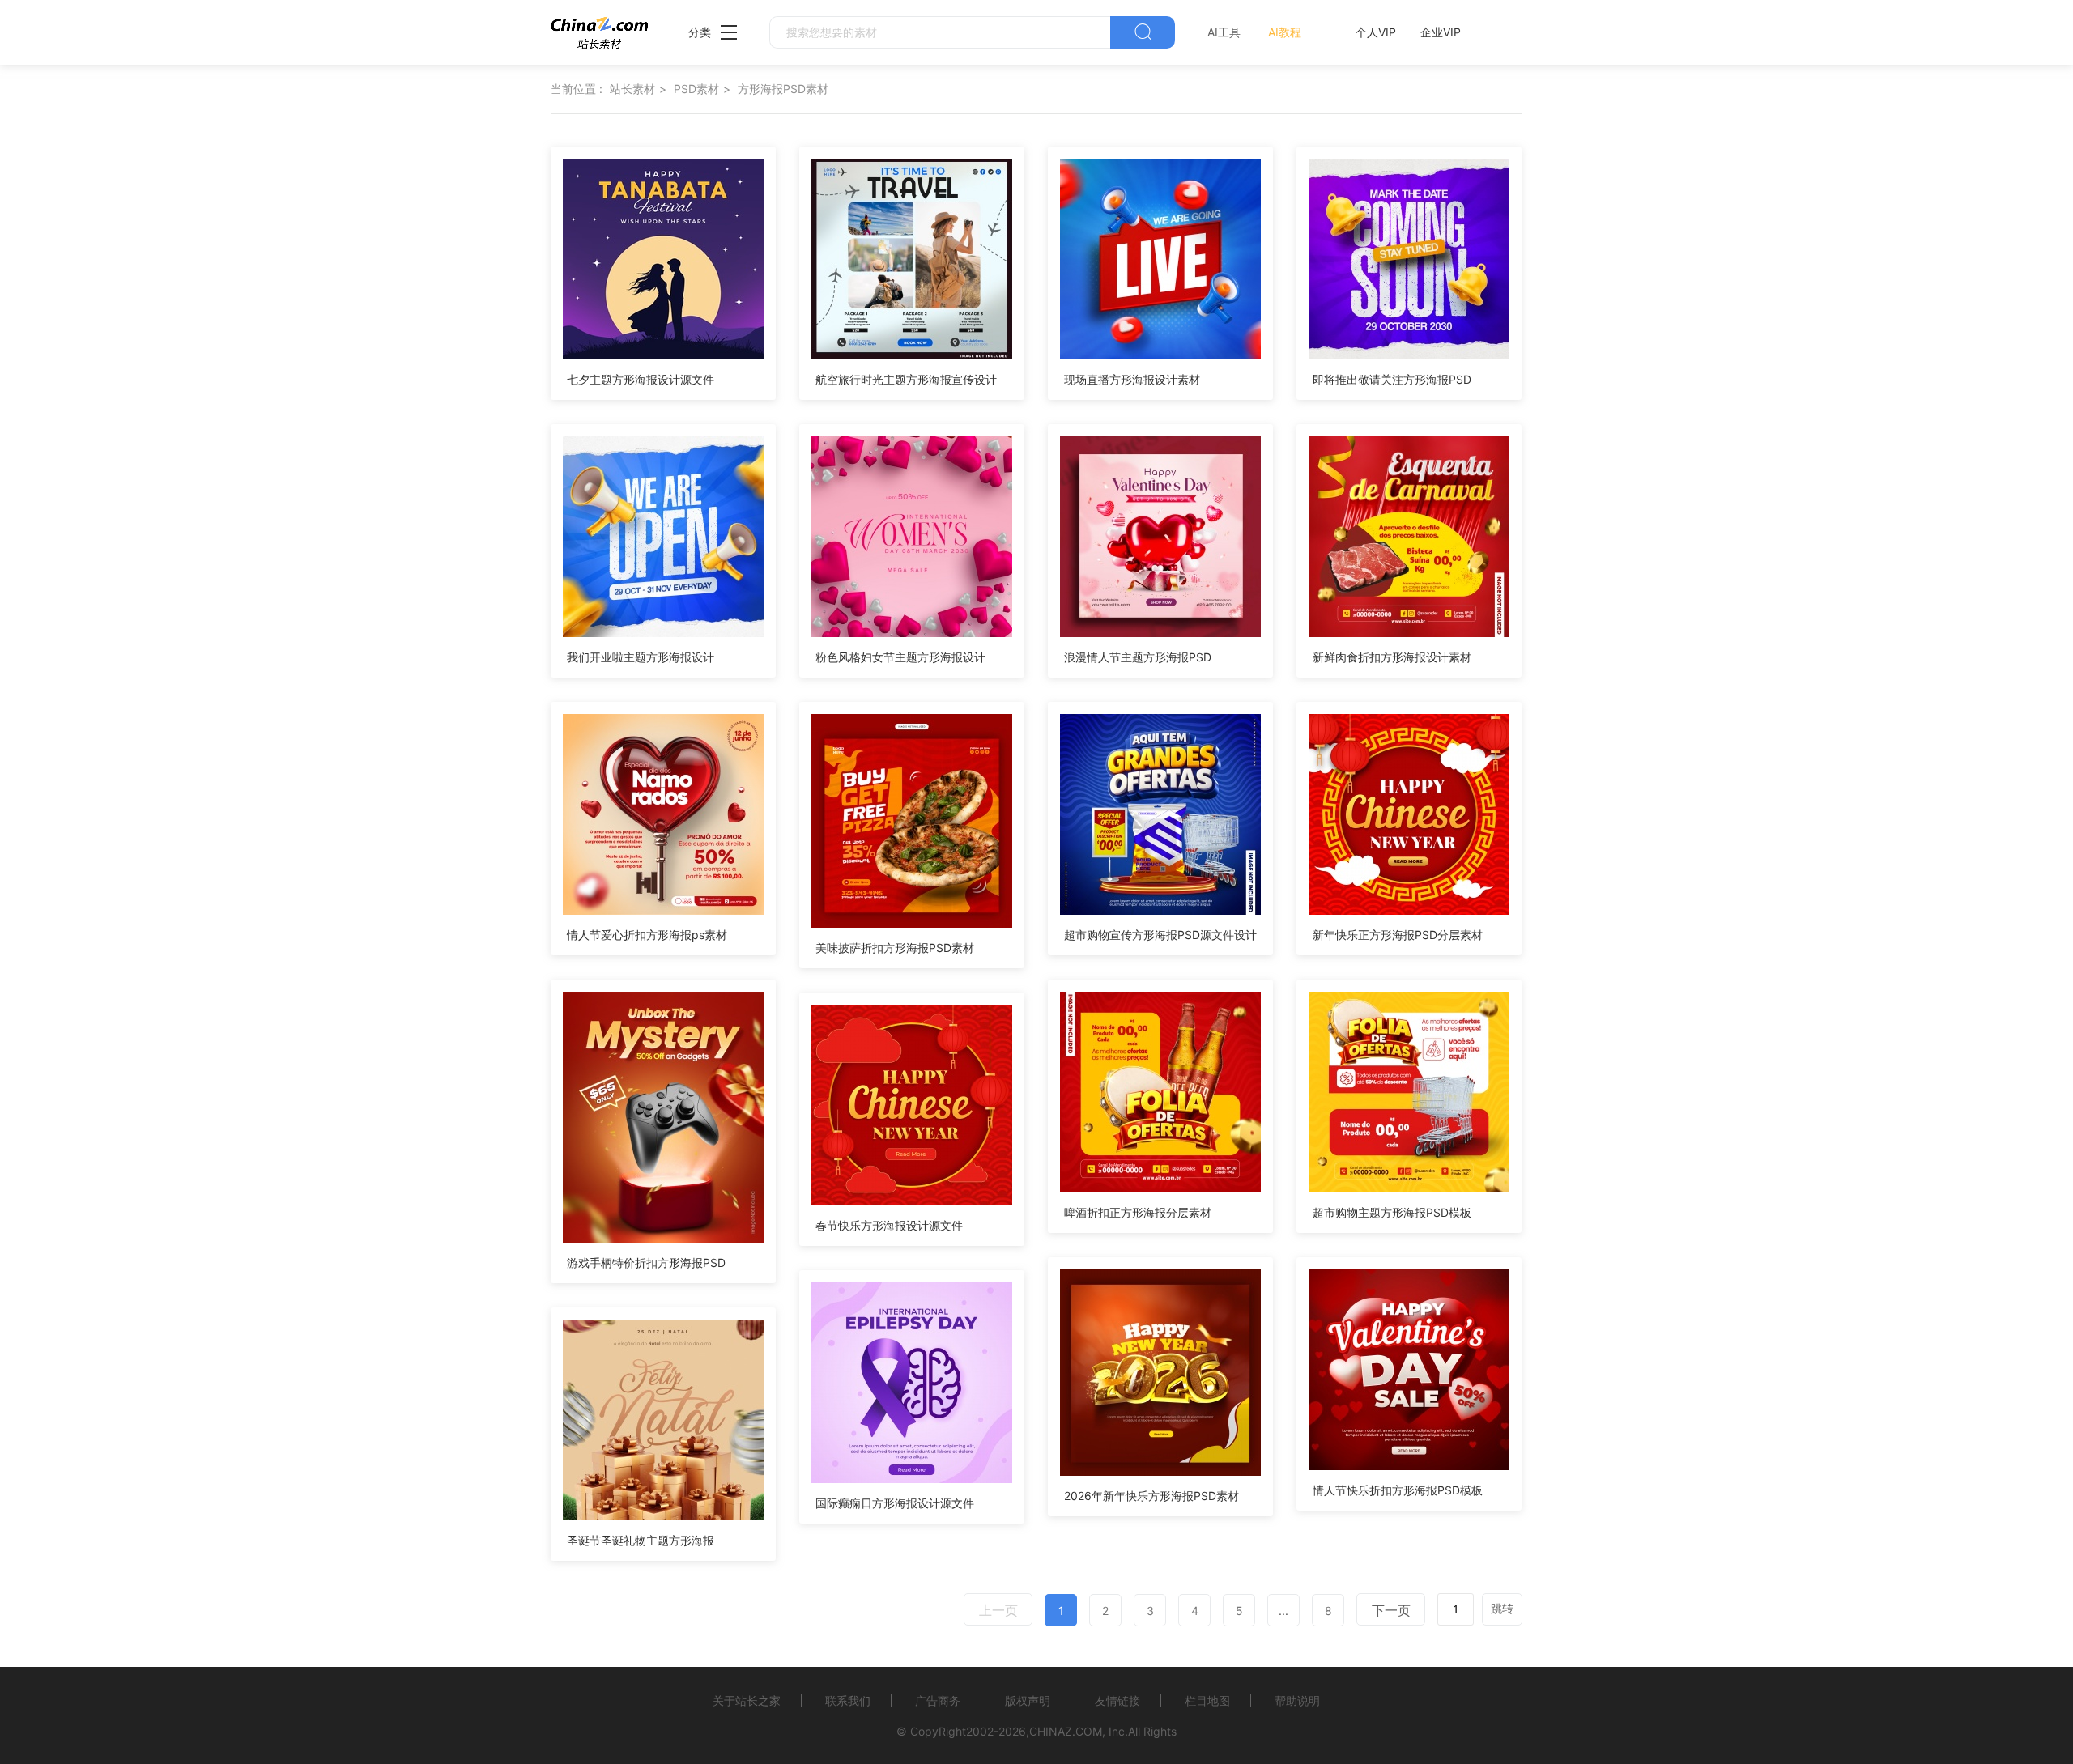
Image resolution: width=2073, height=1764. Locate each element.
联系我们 (848, 1700)
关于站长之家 (747, 1700)
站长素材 (632, 89)
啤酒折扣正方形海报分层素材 (1138, 1212)
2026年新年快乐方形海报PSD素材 (1151, 1496)
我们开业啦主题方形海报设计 (641, 657)
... (1283, 1611)
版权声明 (1028, 1700)
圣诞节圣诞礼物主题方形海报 (641, 1540)
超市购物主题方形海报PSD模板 (1392, 1212)
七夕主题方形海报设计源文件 (641, 379)
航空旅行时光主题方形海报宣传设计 (906, 379)
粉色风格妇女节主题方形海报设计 (900, 657)
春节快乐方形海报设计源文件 (889, 1225)
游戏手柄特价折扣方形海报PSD (646, 1262)
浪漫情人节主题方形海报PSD (1138, 657)
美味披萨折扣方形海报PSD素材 (895, 948)
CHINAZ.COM (1066, 1731)
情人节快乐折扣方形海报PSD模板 (1398, 1490)
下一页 (1391, 1610)
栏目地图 (1207, 1700)
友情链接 (1117, 1700)
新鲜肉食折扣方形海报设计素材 (1392, 657)
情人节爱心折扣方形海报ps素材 (647, 935)
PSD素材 (696, 89)
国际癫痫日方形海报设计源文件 (895, 1503)
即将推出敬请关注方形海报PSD (1392, 379)
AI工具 (1224, 32)
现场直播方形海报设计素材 (1132, 379)
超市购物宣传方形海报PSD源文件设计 (1160, 935)
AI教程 (1285, 32)
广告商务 (938, 1700)
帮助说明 (1297, 1700)
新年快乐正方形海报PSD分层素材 (1398, 935)
